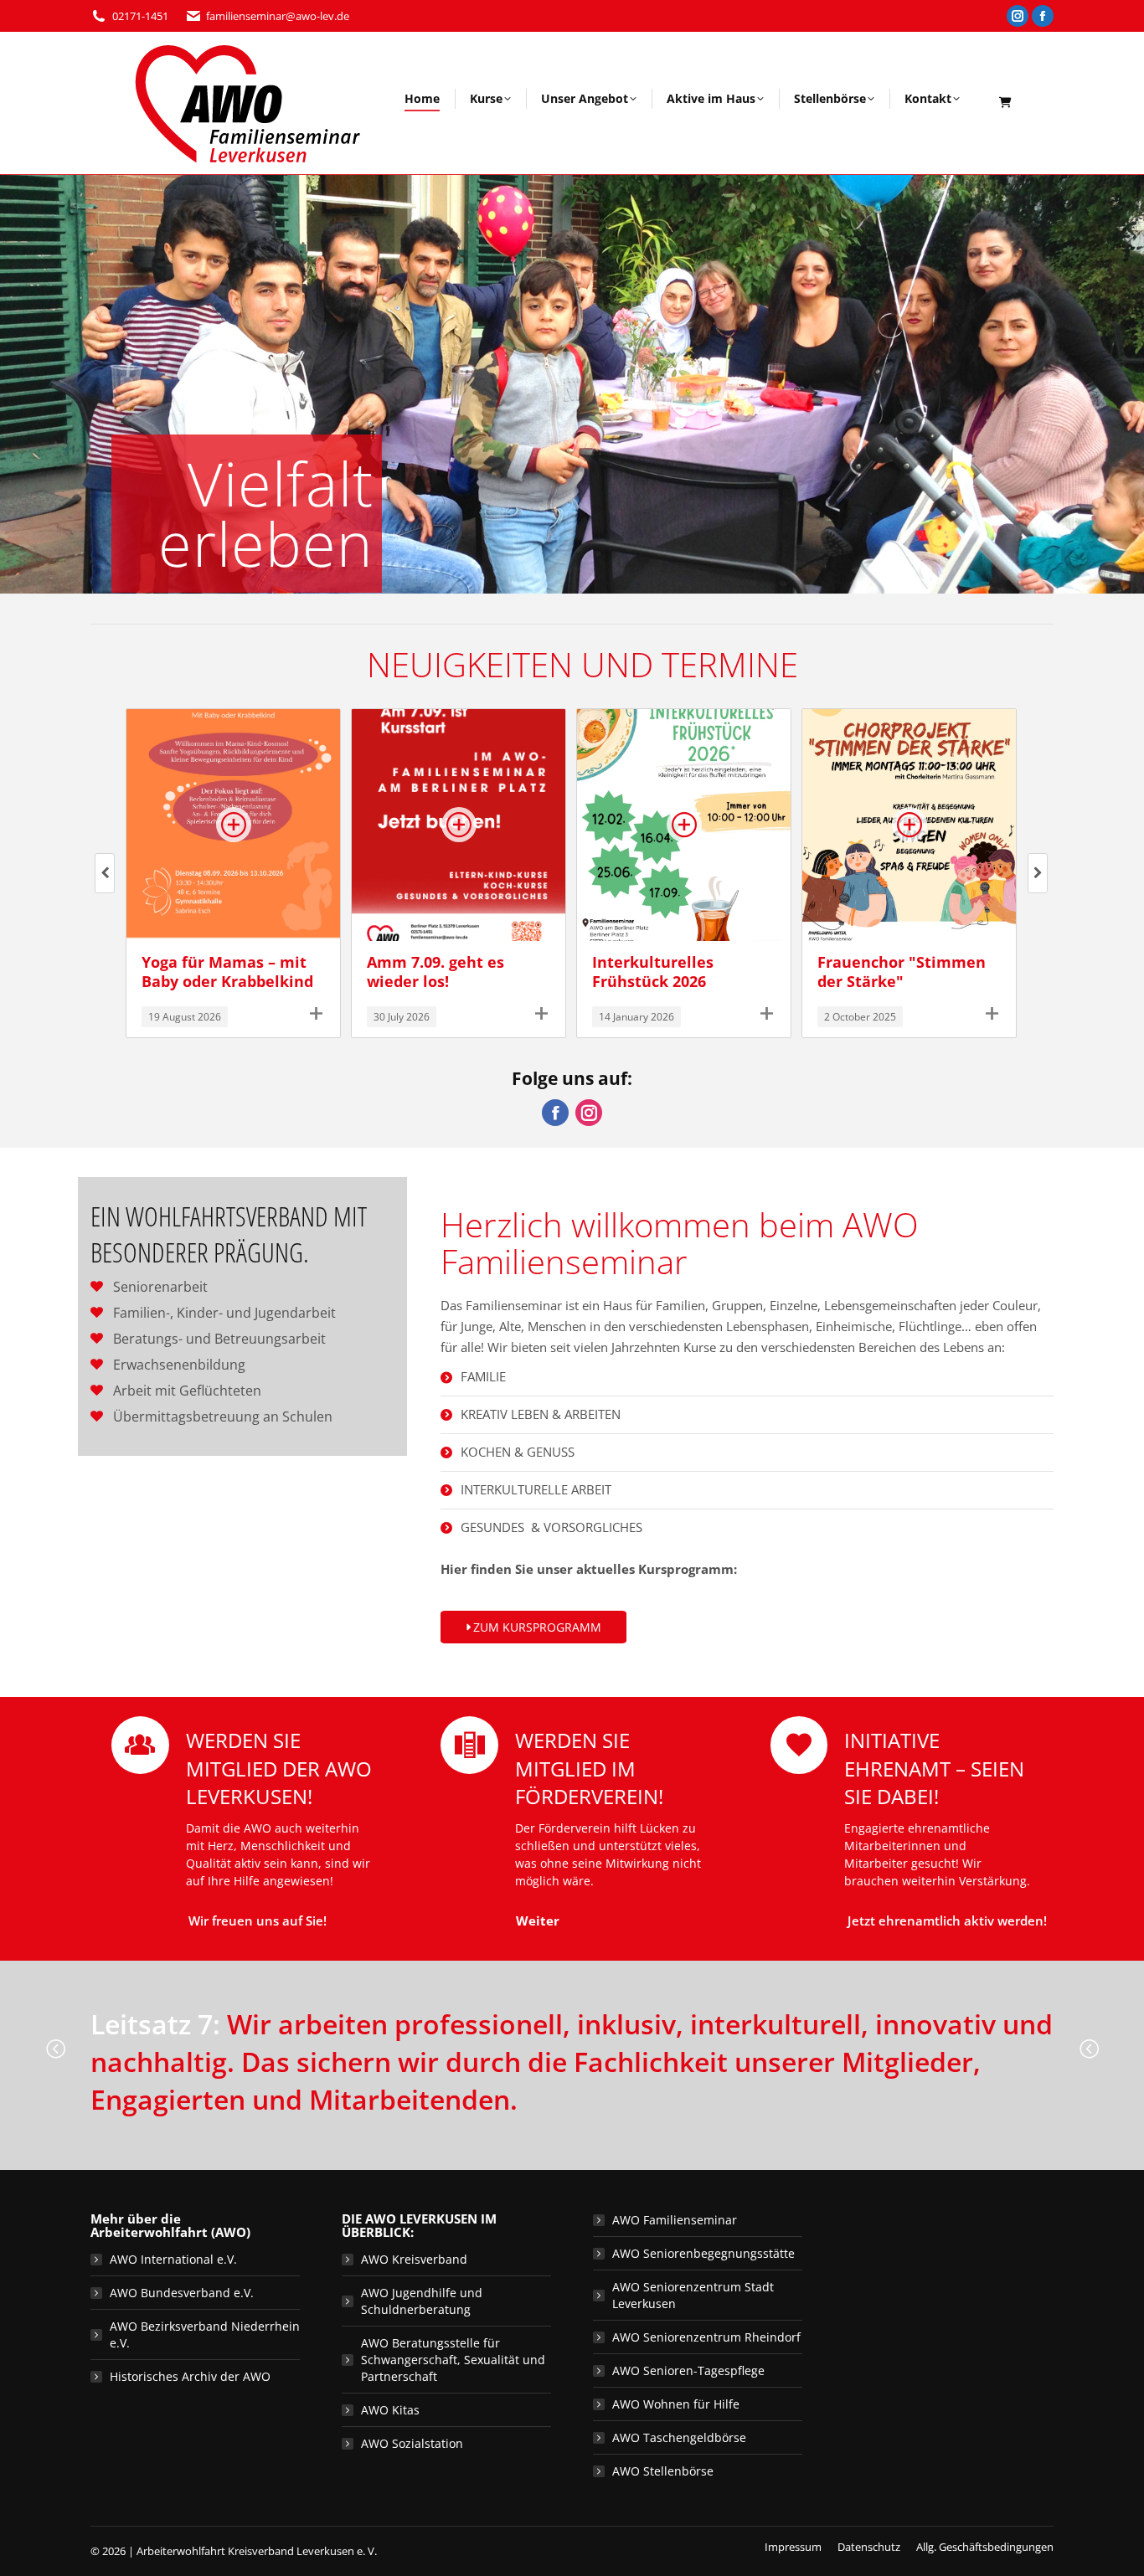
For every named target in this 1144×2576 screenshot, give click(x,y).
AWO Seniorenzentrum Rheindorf (706, 2337)
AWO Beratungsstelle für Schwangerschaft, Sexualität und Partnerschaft (453, 2360)
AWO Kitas (390, 2410)
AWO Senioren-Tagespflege (688, 2370)
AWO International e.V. (173, 2259)
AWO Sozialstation (412, 2443)
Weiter (538, 1920)
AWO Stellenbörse (663, 2471)
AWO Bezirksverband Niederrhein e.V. (205, 2334)
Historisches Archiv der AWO (190, 2376)
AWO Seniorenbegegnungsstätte (703, 2253)
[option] (572, 2049)
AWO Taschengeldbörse (679, 2437)
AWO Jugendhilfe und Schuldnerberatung (422, 2301)
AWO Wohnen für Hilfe (676, 2404)
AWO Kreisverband (414, 2259)
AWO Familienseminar (675, 2220)
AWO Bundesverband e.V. (182, 2293)
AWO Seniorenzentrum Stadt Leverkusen (693, 2295)
